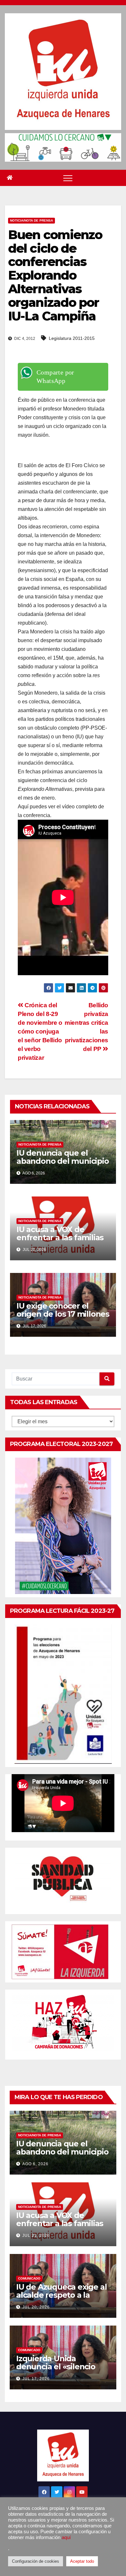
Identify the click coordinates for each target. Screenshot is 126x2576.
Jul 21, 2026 (36, 2235)
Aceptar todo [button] (82, 2561)
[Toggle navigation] (68, 178)
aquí (66, 2537)
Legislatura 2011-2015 (72, 338)
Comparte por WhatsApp (55, 376)
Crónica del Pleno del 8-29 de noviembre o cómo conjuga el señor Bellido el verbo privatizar (40, 1031)
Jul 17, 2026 (36, 2379)
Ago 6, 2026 (35, 2164)
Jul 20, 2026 (36, 2307)
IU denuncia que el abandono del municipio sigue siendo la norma (63, 1161)
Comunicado (29, 2278)
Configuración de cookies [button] (36, 2561)
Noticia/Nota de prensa (31, 220)
